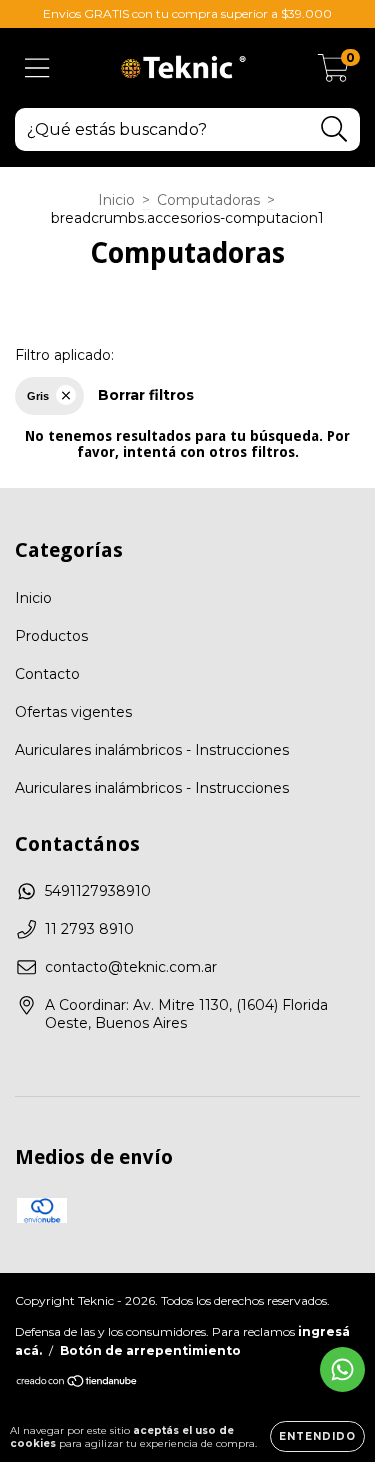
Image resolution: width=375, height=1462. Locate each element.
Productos (51, 636)
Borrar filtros (146, 395)
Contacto (47, 674)
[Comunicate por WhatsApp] (342, 1369)
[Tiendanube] (77, 1383)
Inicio (116, 200)
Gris (38, 396)
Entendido (317, 1436)
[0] (333, 73)
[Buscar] (334, 129)
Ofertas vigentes (73, 712)
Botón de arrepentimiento (150, 1350)
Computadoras (208, 200)
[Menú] (37, 68)
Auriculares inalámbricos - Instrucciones (152, 750)
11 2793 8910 (89, 929)
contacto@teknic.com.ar (131, 967)
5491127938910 (98, 891)
